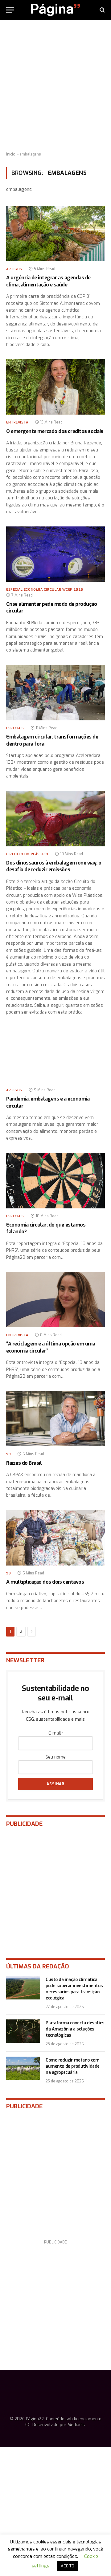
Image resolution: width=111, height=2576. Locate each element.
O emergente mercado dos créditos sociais (55, 431)
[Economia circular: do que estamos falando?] (55, 1181)
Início (11, 154)
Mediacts (76, 2425)
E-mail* (56, 1733)
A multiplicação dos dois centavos (45, 1582)
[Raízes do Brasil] (55, 1419)
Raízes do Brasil (24, 1463)
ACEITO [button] (68, 2566)
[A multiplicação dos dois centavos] (55, 1538)
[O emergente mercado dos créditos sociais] (55, 387)
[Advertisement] (55, 86)
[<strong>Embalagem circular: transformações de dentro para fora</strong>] (55, 693)
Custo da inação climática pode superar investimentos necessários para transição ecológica (74, 1989)
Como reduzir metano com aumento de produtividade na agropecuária (73, 2066)
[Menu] (10, 10)
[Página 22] (55, 10)
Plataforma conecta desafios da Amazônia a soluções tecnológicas (75, 2029)
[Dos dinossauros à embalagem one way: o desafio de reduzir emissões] (55, 819)
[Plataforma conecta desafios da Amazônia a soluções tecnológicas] (23, 2031)
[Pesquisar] (102, 10)
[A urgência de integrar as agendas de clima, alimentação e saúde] (55, 234)
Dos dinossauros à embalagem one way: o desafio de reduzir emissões (54, 866)
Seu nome (56, 1757)
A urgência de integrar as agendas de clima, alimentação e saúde (48, 281)
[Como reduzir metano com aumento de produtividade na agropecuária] (23, 2068)
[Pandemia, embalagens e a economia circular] (55, 1055)
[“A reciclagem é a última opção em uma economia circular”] (55, 1300)
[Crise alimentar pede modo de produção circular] (55, 554)
